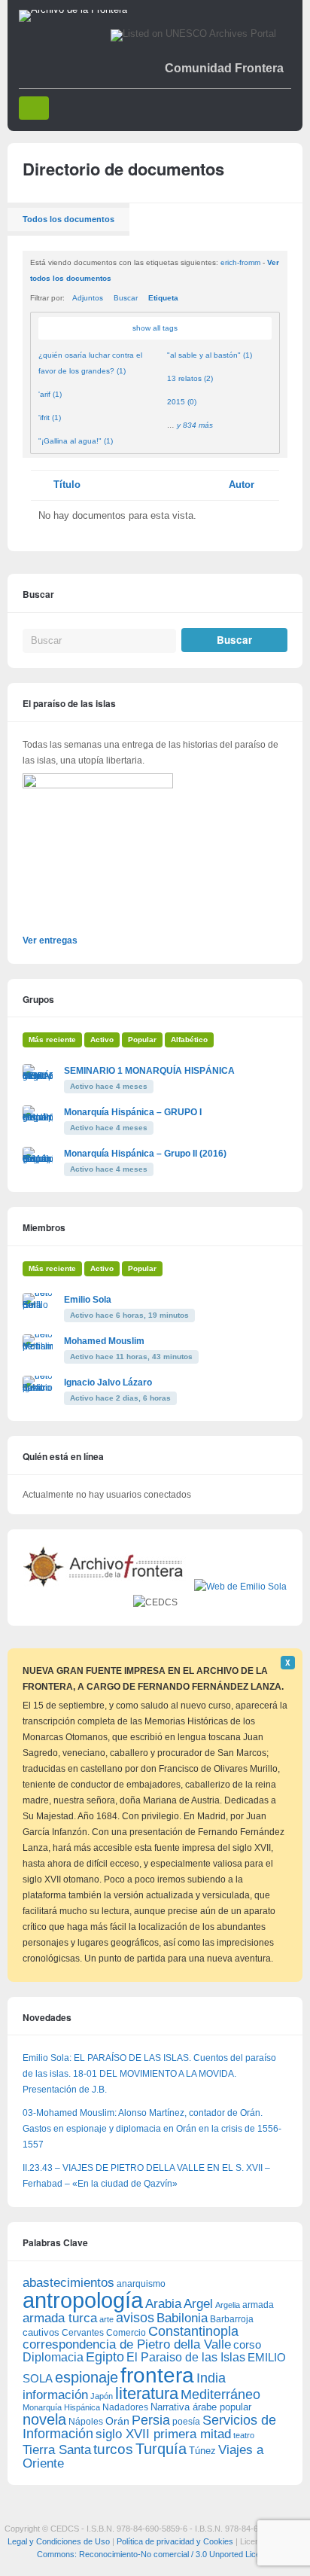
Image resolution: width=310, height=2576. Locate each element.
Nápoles (86, 2422)
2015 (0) (182, 402)
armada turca (60, 2318)
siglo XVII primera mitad (163, 2434)
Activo (102, 1040)
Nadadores (125, 2407)
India (211, 2378)
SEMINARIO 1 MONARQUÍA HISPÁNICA (149, 1071)
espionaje (87, 2377)
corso (247, 2344)
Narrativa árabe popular (201, 2407)
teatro (244, 2435)
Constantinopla (193, 2331)
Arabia (163, 2304)
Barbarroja (232, 2319)
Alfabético (189, 1040)
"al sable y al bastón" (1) (210, 355)
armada (258, 2305)
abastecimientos (68, 2283)
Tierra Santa (57, 2450)
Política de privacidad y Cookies (175, 2541)
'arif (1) (50, 394)
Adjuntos (88, 298)
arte (106, 2319)
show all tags (155, 328)
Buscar (126, 298)
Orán (117, 2421)
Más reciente (52, 1040)
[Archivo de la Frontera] (73, 10)
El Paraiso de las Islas (186, 2357)
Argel (198, 2304)
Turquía (161, 2448)
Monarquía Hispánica (61, 2407)
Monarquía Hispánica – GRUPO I (133, 1112)
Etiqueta (163, 298)
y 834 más (195, 425)
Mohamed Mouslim (104, 1341)
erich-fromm (240, 262)
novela (44, 2419)
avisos (135, 2317)
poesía (186, 2422)
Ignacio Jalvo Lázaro (108, 1383)
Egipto (105, 2357)
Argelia (228, 2305)
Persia (151, 2420)
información (55, 2395)
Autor (242, 485)
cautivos (41, 2333)
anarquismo (141, 2283)
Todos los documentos (68, 219)
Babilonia (182, 2318)
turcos (113, 2449)
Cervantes (83, 2333)
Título (67, 485)
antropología (83, 2300)
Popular (142, 1040)
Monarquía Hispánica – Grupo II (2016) (145, 1154)
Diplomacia (53, 2357)
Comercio (126, 2332)
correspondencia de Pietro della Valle (127, 2344)
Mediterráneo (220, 2395)
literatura (147, 2393)
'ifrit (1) (50, 418)
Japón (102, 2396)
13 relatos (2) (190, 378)
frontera (157, 2375)
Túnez (202, 2451)
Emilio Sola (88, 1300)
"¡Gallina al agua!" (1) (76, 441)
